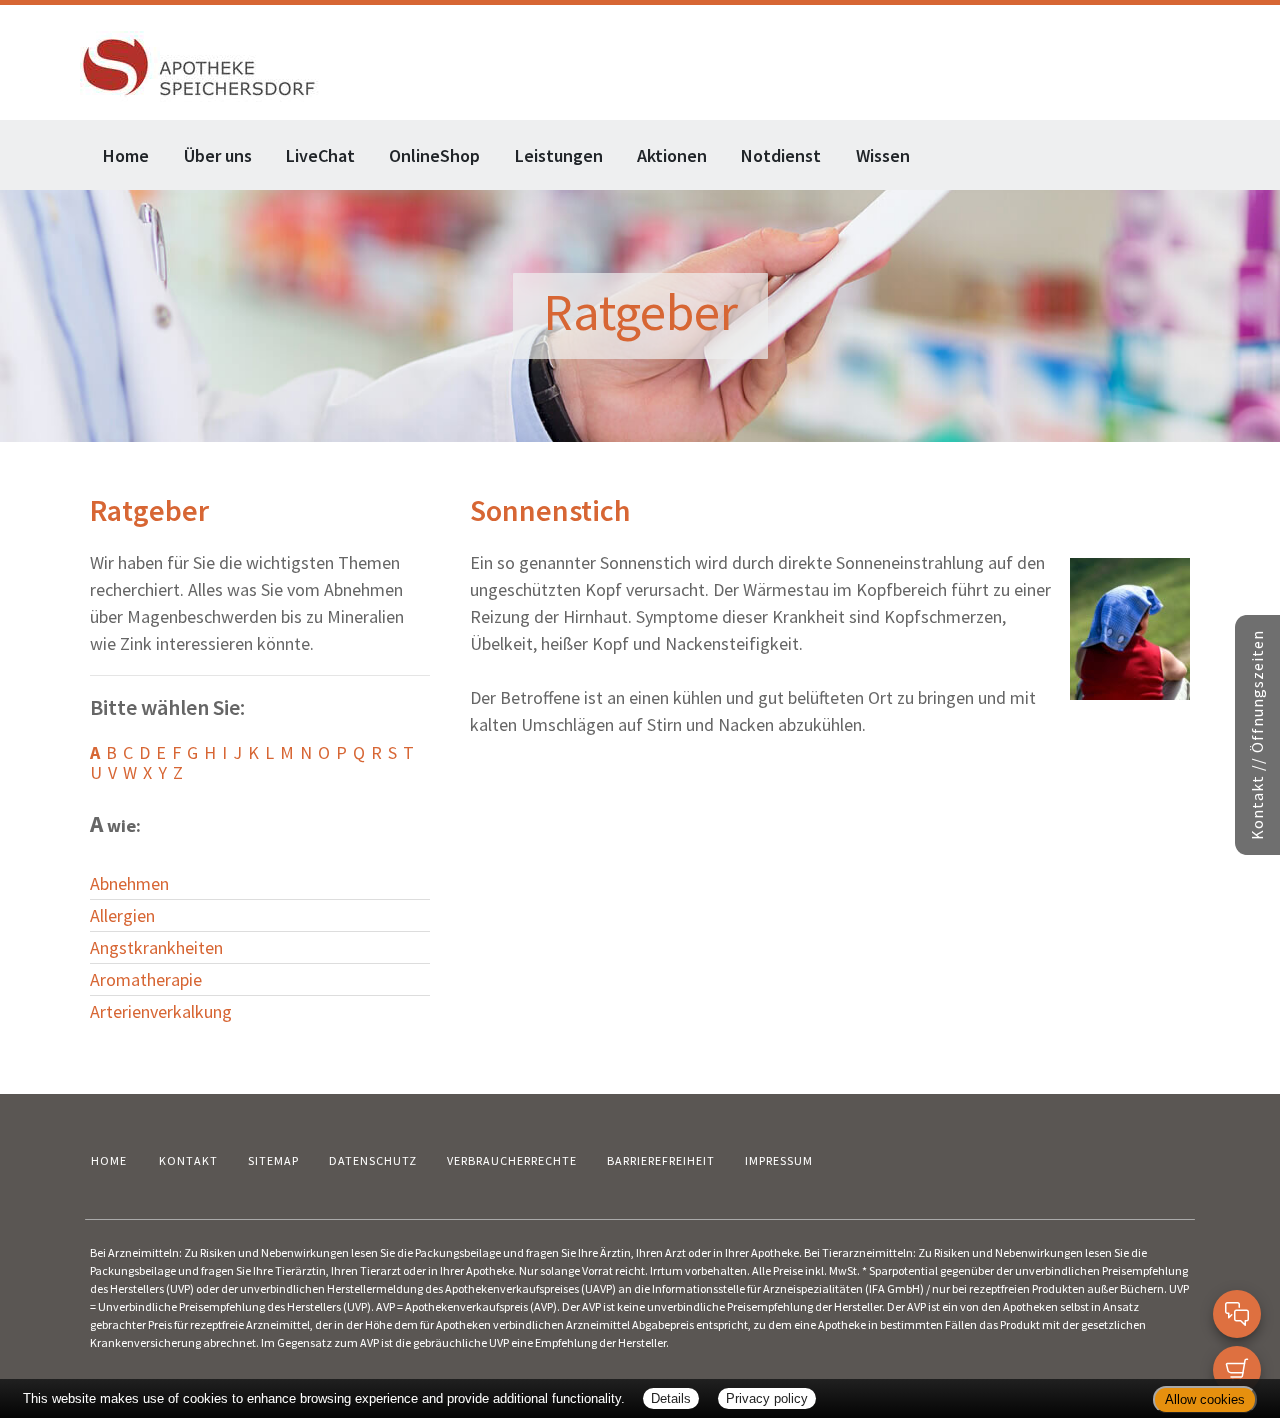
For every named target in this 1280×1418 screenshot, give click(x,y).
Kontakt (188, 1160)
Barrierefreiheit (661, 1160)
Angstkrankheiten (156, 947)
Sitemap (273, 1160)
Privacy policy (767, 1398)
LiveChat (320, 155)
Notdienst (781, 155)
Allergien (122, 915)
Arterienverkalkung (161, 1011)
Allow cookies (1205, 1399)
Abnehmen (129, 883)
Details (671, 1398)
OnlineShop (434, 155)
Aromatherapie (146, 979)
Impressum (779, 1160)
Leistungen (559, 155)
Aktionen (672, 155)
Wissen (883, 155)
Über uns (218, 155)
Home (126, 155)
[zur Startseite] (199, 64)
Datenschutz (373, 1160)
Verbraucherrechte (512, 1160)
